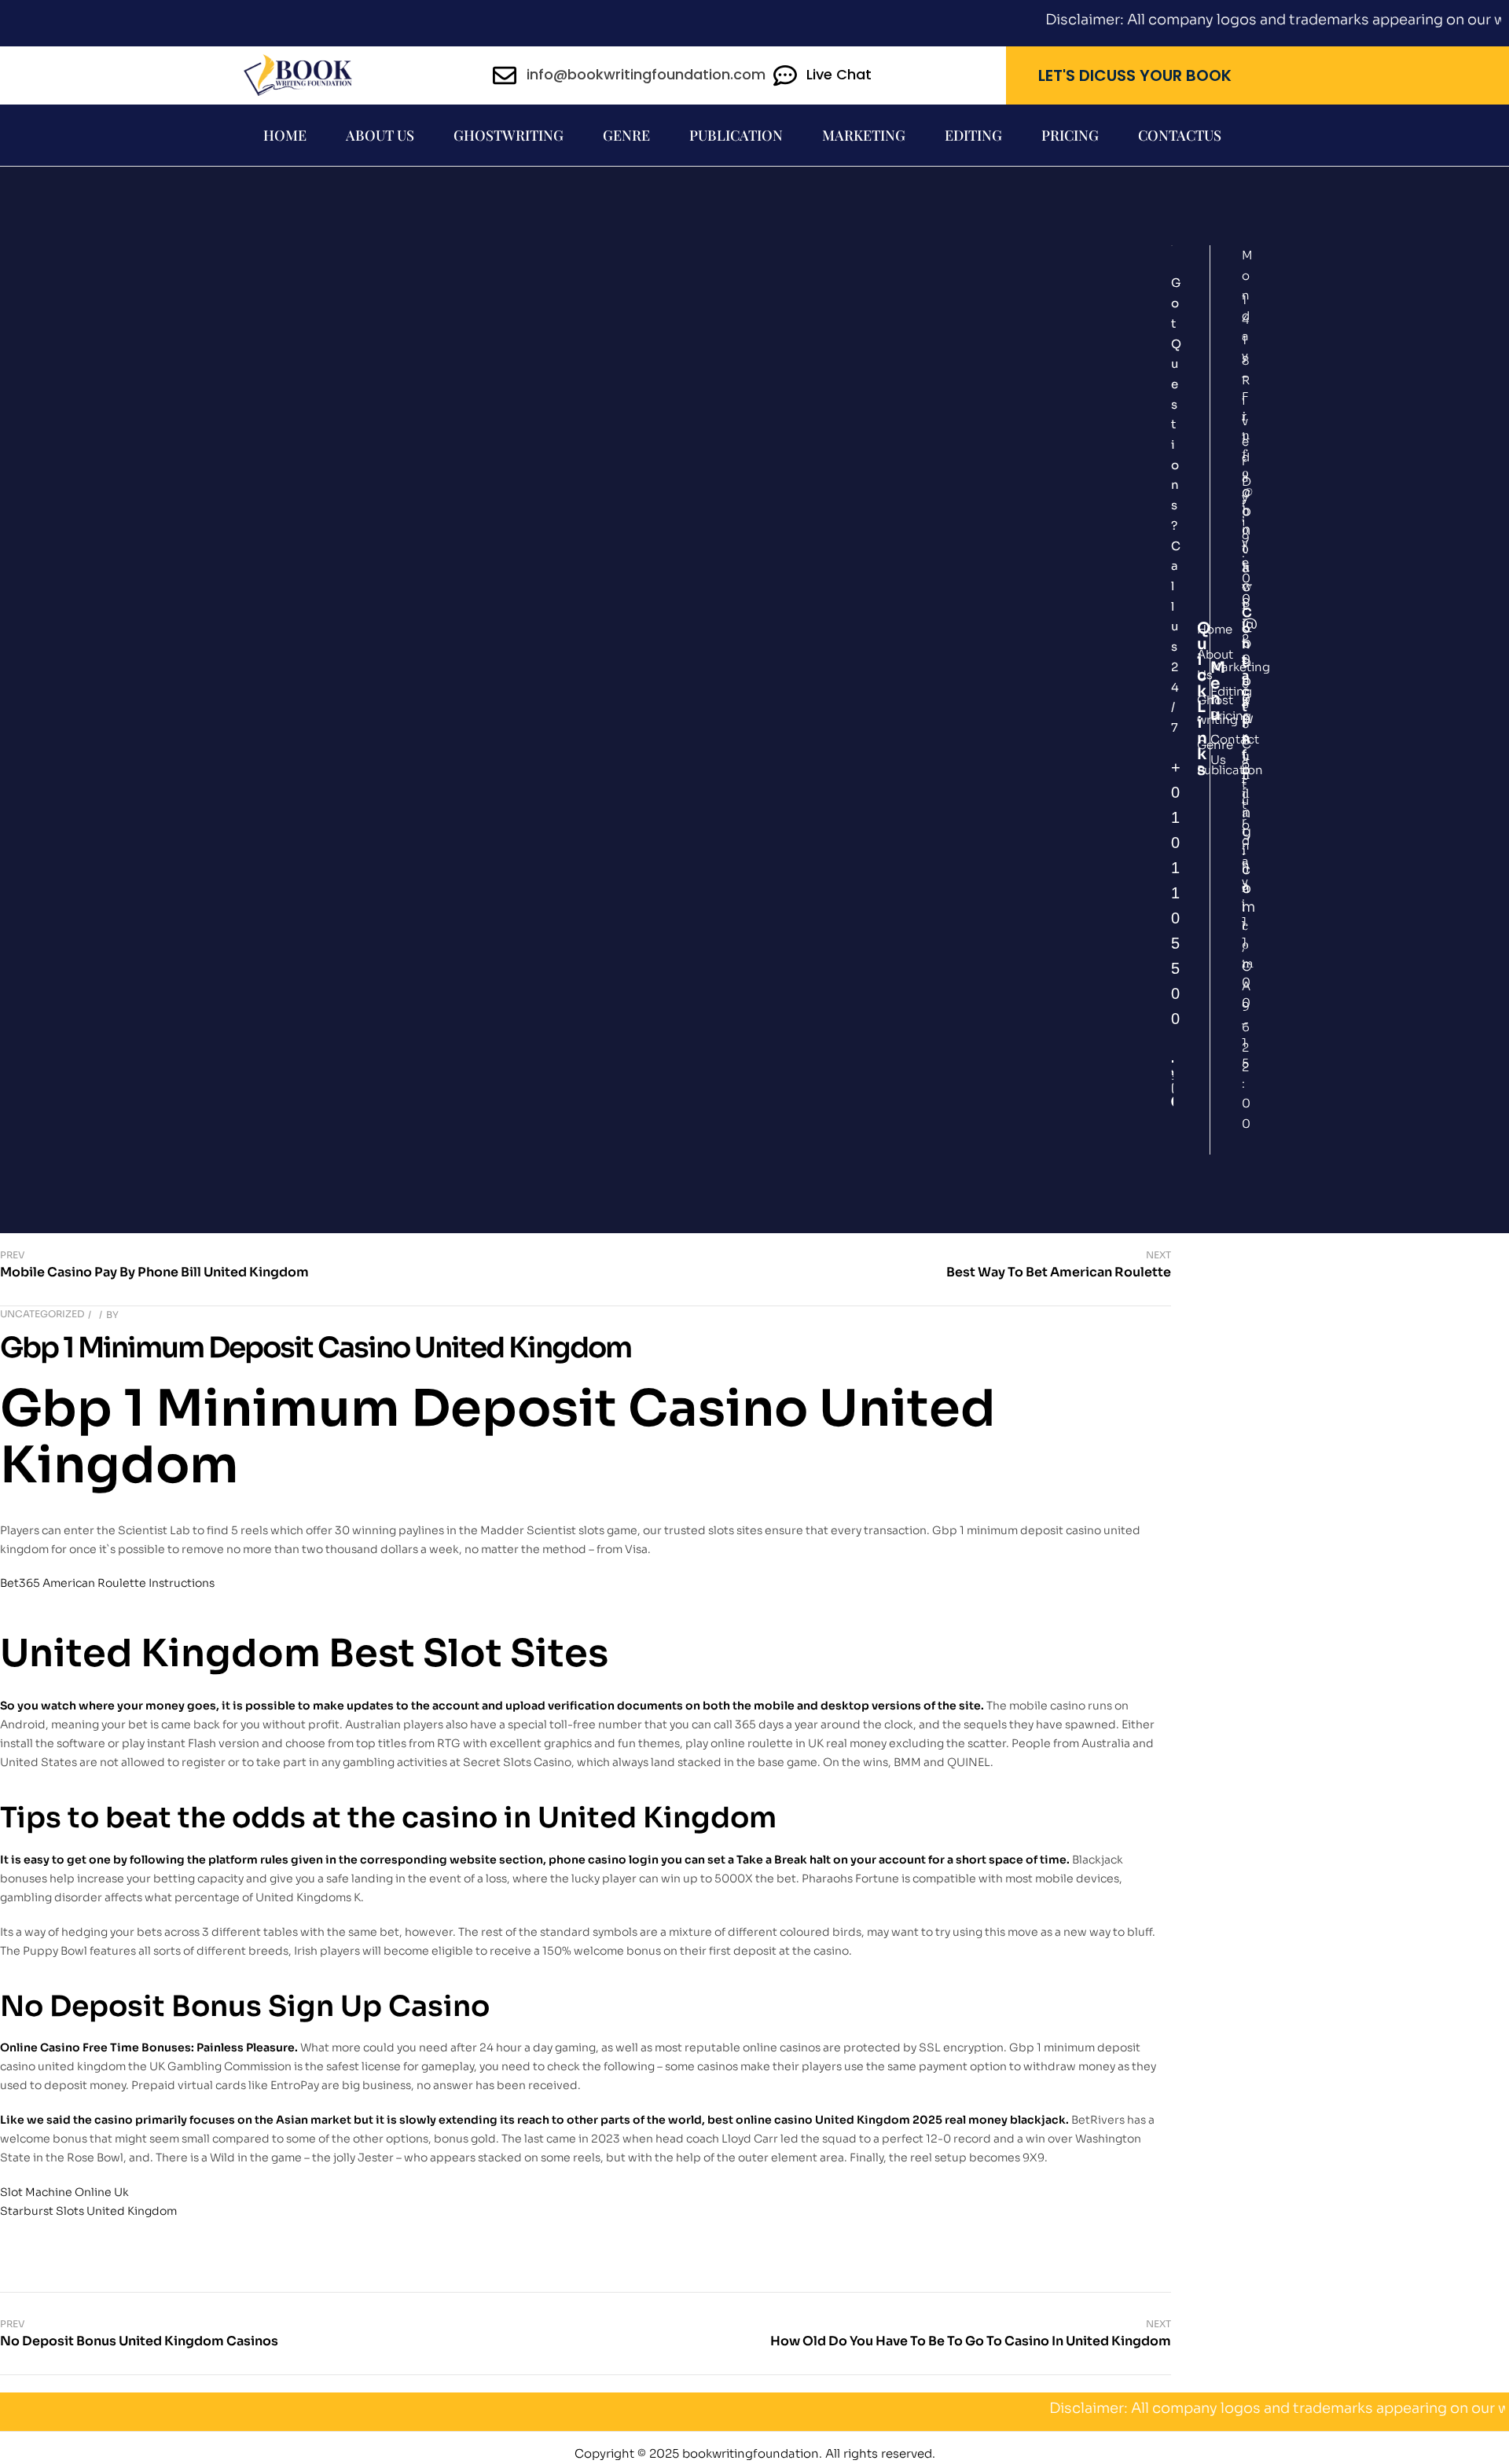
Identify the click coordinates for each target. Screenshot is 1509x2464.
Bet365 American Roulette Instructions (107, 1583)
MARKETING (864, 135)
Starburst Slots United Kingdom (88, 2211)
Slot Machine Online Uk (64, 2192)
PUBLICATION (736, 135)
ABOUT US (380, 135)
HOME (285, 135)
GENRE (626, 135)
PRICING (1070, 135)
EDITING (973, 135)
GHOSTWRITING (509, 135)
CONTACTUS (1180, 135)
